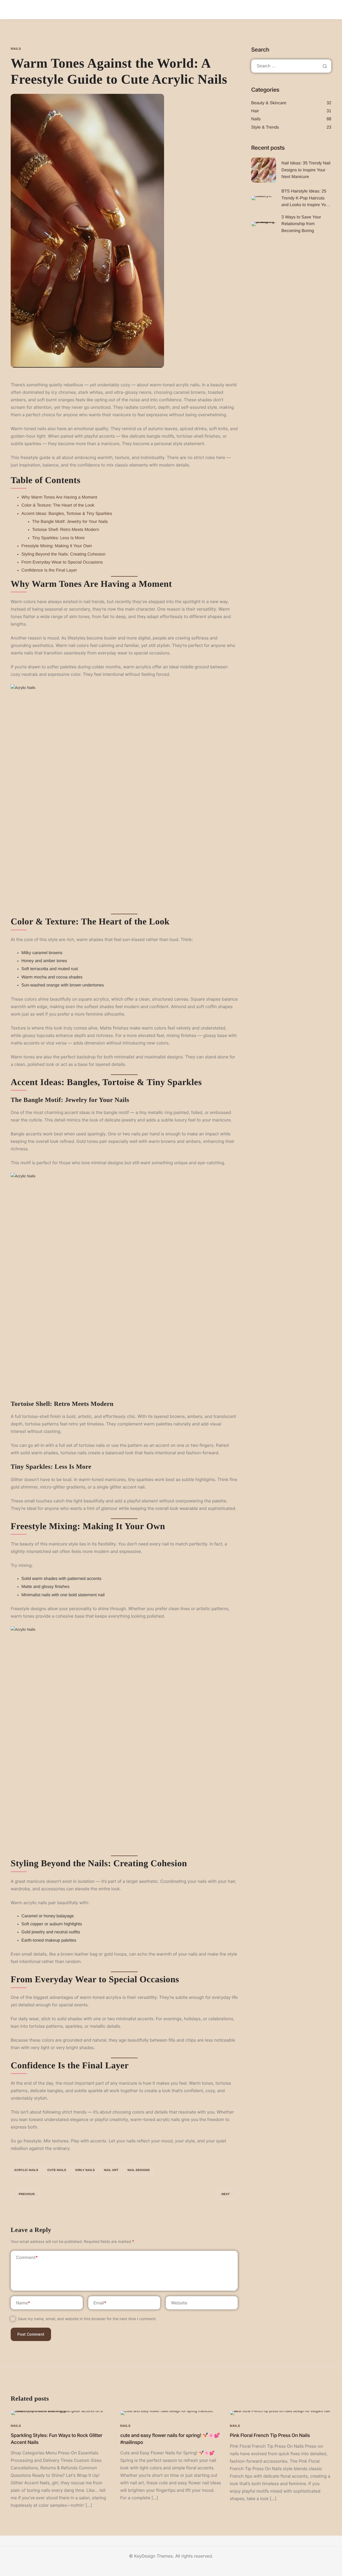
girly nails (85, 2170)
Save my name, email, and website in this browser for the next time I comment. (87, 2319)
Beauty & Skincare (269, 103)
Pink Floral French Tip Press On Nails (270, 2436)
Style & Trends (265, 127)
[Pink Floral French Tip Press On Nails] (281, 2413)
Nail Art (111, 2170)
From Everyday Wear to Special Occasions (62, 562)
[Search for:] (291, 66)
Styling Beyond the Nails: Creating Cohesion (63, 554)
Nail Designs (139, 2170)
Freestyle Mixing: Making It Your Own (57, 546)
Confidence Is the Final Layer (49, 570)
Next (226, 2194)
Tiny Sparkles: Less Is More (58, 538)
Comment (27, 2257)
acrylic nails (26, 2170)
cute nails (57, 2170)
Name (23, 2303)
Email (100, 2303)
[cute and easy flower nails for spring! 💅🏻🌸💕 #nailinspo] (167, 2413)
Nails (16, 49)
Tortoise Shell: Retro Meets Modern (66, 530)
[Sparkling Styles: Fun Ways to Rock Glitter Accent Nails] (61, 2413)
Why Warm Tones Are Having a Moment (59, 497)
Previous (27, 2194)
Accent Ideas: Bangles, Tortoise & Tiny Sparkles (67, 514)
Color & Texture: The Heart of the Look (58, 505)
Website (179, 2303)
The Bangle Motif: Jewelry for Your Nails (70, 522)
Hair (255, 111)
